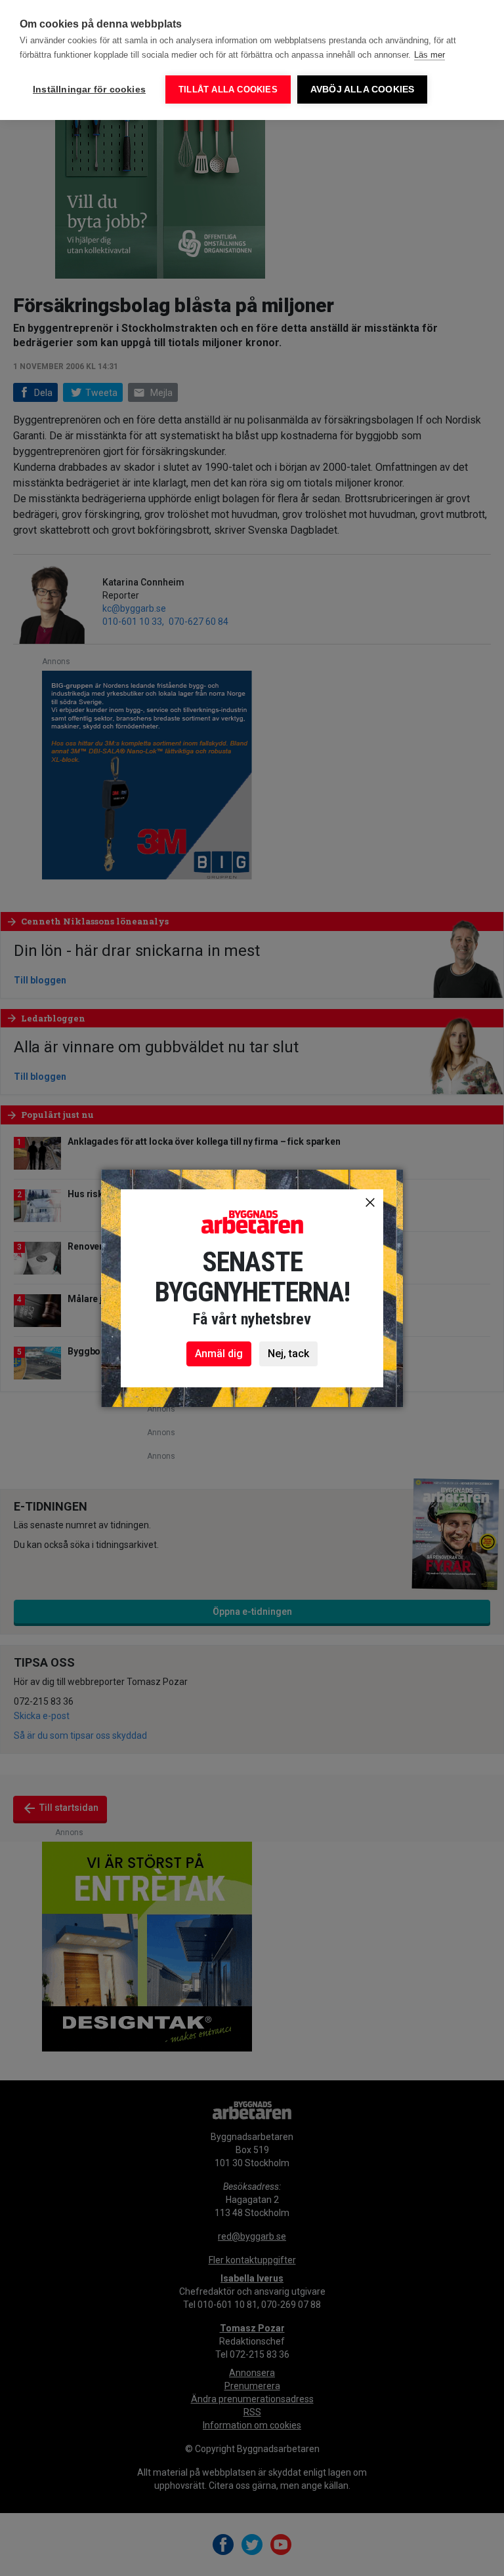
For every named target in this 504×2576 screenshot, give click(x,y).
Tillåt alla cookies (228, 89)
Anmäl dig (219, 1354)
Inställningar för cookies (89, 89)
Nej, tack (288, 1354)
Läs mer (430, 55)
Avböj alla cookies (363, 89)
